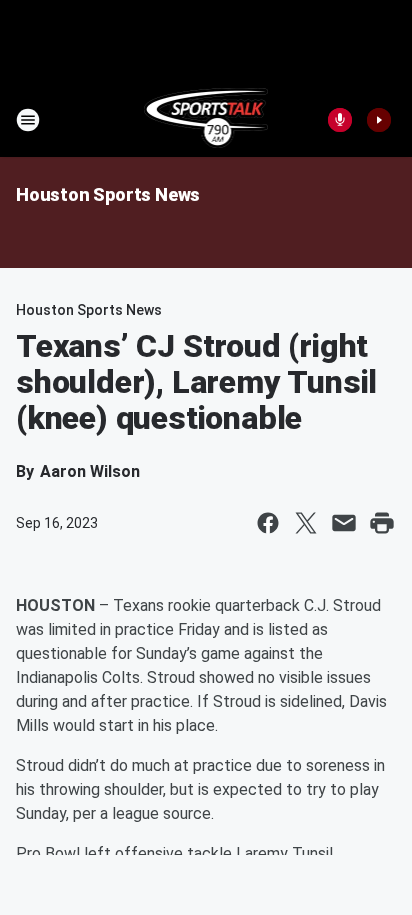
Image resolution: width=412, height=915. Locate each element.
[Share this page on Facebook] (268, 523)
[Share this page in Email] (344, 523)
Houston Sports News (108, 194)
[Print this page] (382, 523)
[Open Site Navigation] (28, 120)
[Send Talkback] (340, 120)
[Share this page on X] (306, 523)
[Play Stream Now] (379, 120)
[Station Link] (206, 120)
